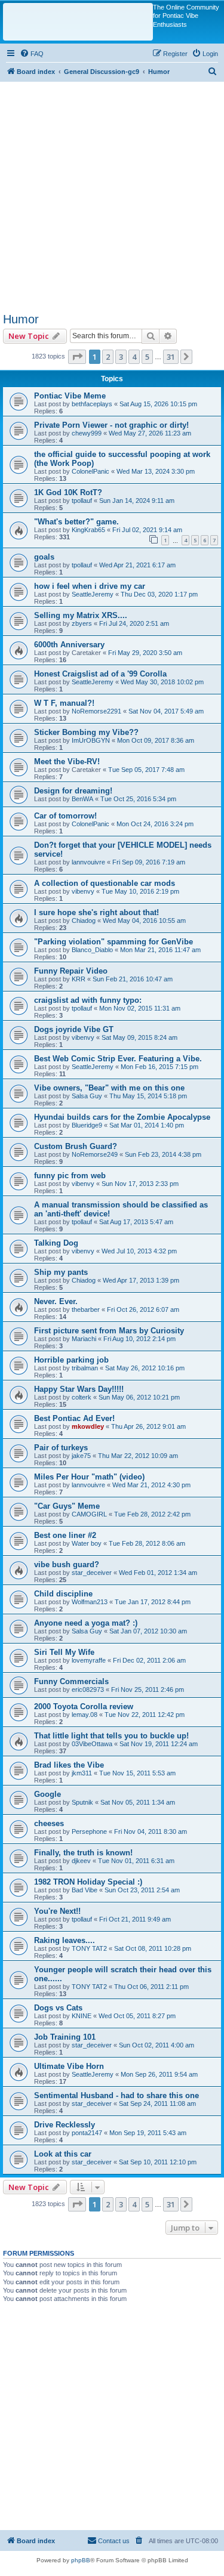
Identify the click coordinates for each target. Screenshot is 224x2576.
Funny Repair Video (71, 971)
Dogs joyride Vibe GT (74, 1029)
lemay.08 (85, 1715)
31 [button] (171, 357)
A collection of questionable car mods (105, 883)
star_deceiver (92, 1573)
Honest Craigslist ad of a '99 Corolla (100, 674)
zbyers (82, 623)
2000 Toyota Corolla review (84, 1706)
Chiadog (84, 921)
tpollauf (82, 501)
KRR (79, 979)
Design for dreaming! (73, 791)
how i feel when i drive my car (90, 586)
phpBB (81, 2560)
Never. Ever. (56, 1301)
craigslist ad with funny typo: (88, 1000)
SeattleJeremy (93, 594)
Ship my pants (61, 1272)
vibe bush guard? (67, 1565)
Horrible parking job (71, 1360)
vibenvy (83, 891)
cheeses (49, 1823)
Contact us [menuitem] (114, 2541)
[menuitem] (32, 54)
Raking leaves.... (65, 1940)
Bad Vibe (85, 1890)
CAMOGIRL (89, 1514)
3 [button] (121, 357)
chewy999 (87, 433)
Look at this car (63, 2154)
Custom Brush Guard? (76, 1146)
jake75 (81, 1456)
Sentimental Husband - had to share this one (116, 2095)
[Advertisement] (112, 194)
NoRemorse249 (95, 1154)
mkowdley (88, 1426)
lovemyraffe (89, 1660)
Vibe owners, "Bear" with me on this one (109, 1088)
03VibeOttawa (92, 1744)
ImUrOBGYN (91, 740)
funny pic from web (70, 1176)
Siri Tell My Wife (64, 1652)
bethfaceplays (92, 404)
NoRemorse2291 (96, 711)
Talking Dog (56, 1243)
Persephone (89, 1831)
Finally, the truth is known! (83, 1853)
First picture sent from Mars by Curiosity (109, 1331)
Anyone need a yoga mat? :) (86, 1623)
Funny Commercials (71, 1681)
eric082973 (88, 1689)
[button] (77, 357)
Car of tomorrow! (65, 816)
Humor (21, 319)
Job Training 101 (65, 2037)
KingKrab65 (88, 530)
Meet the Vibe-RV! (67, 762)
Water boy (87, 1543)
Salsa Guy (87, 1096)
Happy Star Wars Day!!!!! (79, 1389)
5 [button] (147, 357)
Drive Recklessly (65, 2125)
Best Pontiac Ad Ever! (74, 1418)
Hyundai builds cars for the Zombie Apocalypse (122, 1117)
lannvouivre (88, 862)
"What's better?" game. (76, 522)
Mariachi (84, 1339)
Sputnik (82, 1802)
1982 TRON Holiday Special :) (88, 1882)
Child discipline (63, 1594)
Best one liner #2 (65, 1535)
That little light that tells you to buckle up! (111, 1736)
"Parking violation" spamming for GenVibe (113, 942)
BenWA (82, 799)
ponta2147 (87, 2133)
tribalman (85, 1368)
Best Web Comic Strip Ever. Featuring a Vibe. (118, 1059)
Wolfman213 (90, 1602)
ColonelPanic (90, 471)
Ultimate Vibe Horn (69, 2066)
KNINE (82, 2016)
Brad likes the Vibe (69, 1765)
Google (47, 1794)
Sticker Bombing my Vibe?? (86, 732)
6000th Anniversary (69, 645)
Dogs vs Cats (58, 2008)
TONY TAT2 (89, 1948)
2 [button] (108, 357)
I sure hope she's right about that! (96, 912)
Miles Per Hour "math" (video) (89, 1477)
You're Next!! (57, 1911)
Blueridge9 (87, 1125)
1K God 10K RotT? (68, 492)
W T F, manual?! (64, 703)
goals (44, 557)
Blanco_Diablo (92, 950)
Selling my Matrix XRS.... (81, 615)
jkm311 (82, 1773)
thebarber (86, 1309)
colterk (82, 1397)
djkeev (81, 1861)
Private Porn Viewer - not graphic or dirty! (111, 425)
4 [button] (134, 357)
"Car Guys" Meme (67, 1506)
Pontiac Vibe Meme (70, 396)
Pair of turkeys (61, 1448)
